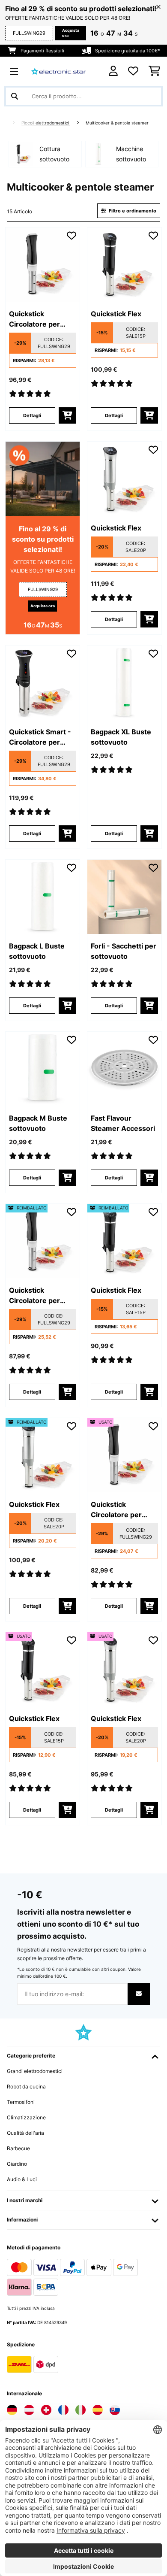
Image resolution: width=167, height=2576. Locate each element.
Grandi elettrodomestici (35, 2071)
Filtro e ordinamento (132, 211)
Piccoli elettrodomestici (46, 123)
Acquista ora (71, 33)
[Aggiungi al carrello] (67, 415)
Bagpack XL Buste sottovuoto (121, 737)
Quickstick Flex (116, 314)
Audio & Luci (22, 2179)
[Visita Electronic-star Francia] (63, 2410)
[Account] (113, 71)
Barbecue (18, 2148)
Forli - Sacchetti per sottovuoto (124, 951)
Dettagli (32, 415)
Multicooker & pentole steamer (118, 123)
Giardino (17, 2164)
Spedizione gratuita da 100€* (128, 51)
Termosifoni (21, 2102)
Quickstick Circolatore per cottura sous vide (38, 319)
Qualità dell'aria (25, 2133)
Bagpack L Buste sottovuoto (37, 951)
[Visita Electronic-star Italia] (81, 2410)
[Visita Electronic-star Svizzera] (46, 2410)
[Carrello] (154, 71)
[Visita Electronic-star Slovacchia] (115, 2410)
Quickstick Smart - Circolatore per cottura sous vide (40, 737)
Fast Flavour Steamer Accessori (123, 1123)
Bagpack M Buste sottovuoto (38, 1123)
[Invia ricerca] (15, 96)
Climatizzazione (26, 2117)
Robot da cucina (26, 2087)
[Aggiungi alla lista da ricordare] (72, 236)
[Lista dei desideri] (133, 71)
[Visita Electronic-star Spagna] (98, 2410)
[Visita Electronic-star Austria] (29, 2410)
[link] (43, 265)
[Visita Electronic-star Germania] (12, 2410)
